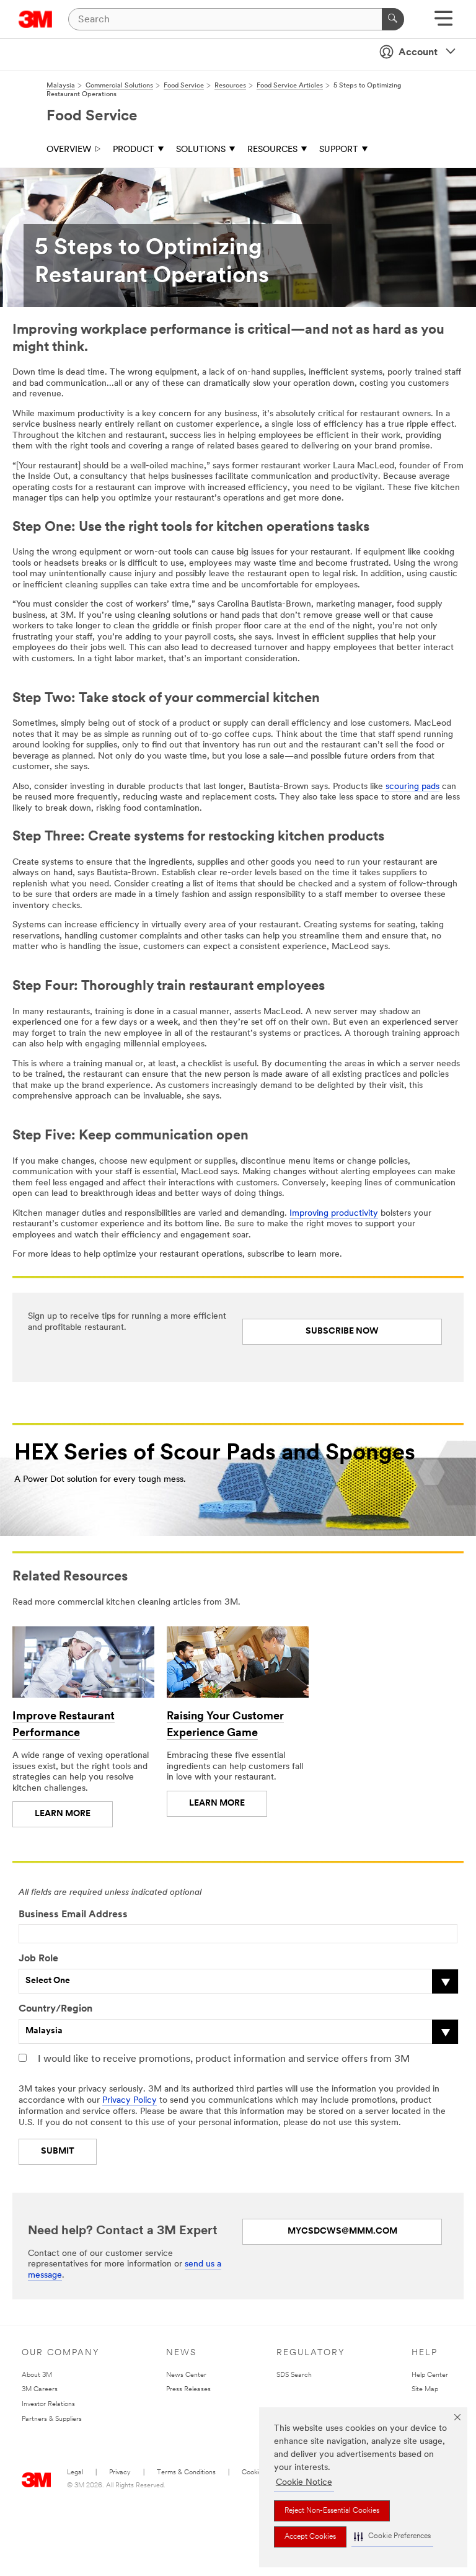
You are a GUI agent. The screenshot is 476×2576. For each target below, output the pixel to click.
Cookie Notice (304, 2483)
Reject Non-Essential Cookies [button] (332, 2511)
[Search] (393, 19)
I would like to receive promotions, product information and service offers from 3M (224, 2059)
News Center (186, 2375)
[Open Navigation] (443, 23)
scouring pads (412, 787)
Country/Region (55, 2009)
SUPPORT (339, 150)
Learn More (63, 1814)
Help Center (430, 2375)
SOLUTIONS (201, 150)
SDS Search (294, 2375)
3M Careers (40, 2390)
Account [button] (418, 53)
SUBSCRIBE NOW (342, 1331)
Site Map (425, 2390)
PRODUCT (134, 150)
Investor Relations (48, 2404)
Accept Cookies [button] (310, 2537)
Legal (75, 2473)
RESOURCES (272, 150)
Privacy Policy (130, 2101)
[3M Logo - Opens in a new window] (36, 19)
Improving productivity (334, 1214)
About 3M (37, 2375)
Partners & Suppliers (52, 2419)
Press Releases (188, 2390)
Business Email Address (73, 1915)
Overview (69, 150)
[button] (392, 2537)
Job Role (38, 1959)
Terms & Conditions (186, 2473)
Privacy (120, 2473)
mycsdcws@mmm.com (342, 2231)
